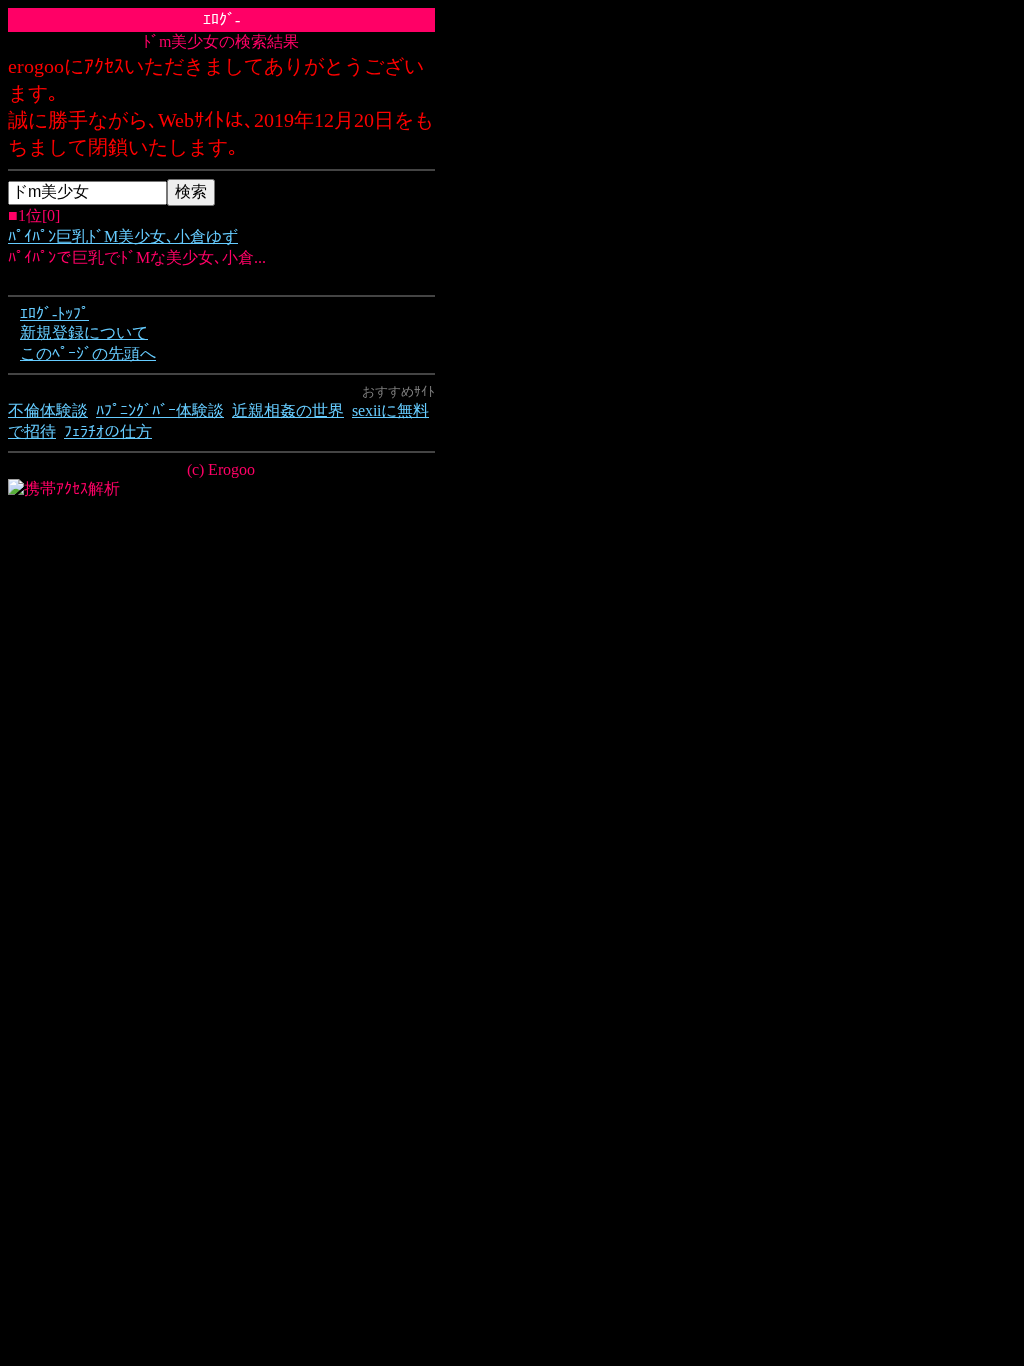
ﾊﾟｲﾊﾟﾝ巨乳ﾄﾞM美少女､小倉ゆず (123, 236)
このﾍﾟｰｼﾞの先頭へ (88, 353)
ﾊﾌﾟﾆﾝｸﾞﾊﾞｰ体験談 (160, 410)
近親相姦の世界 (288, 410)
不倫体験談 (48, 410)
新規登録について (84, 332)
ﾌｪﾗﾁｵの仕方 (108, 431)
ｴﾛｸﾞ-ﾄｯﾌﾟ (54, 313)
